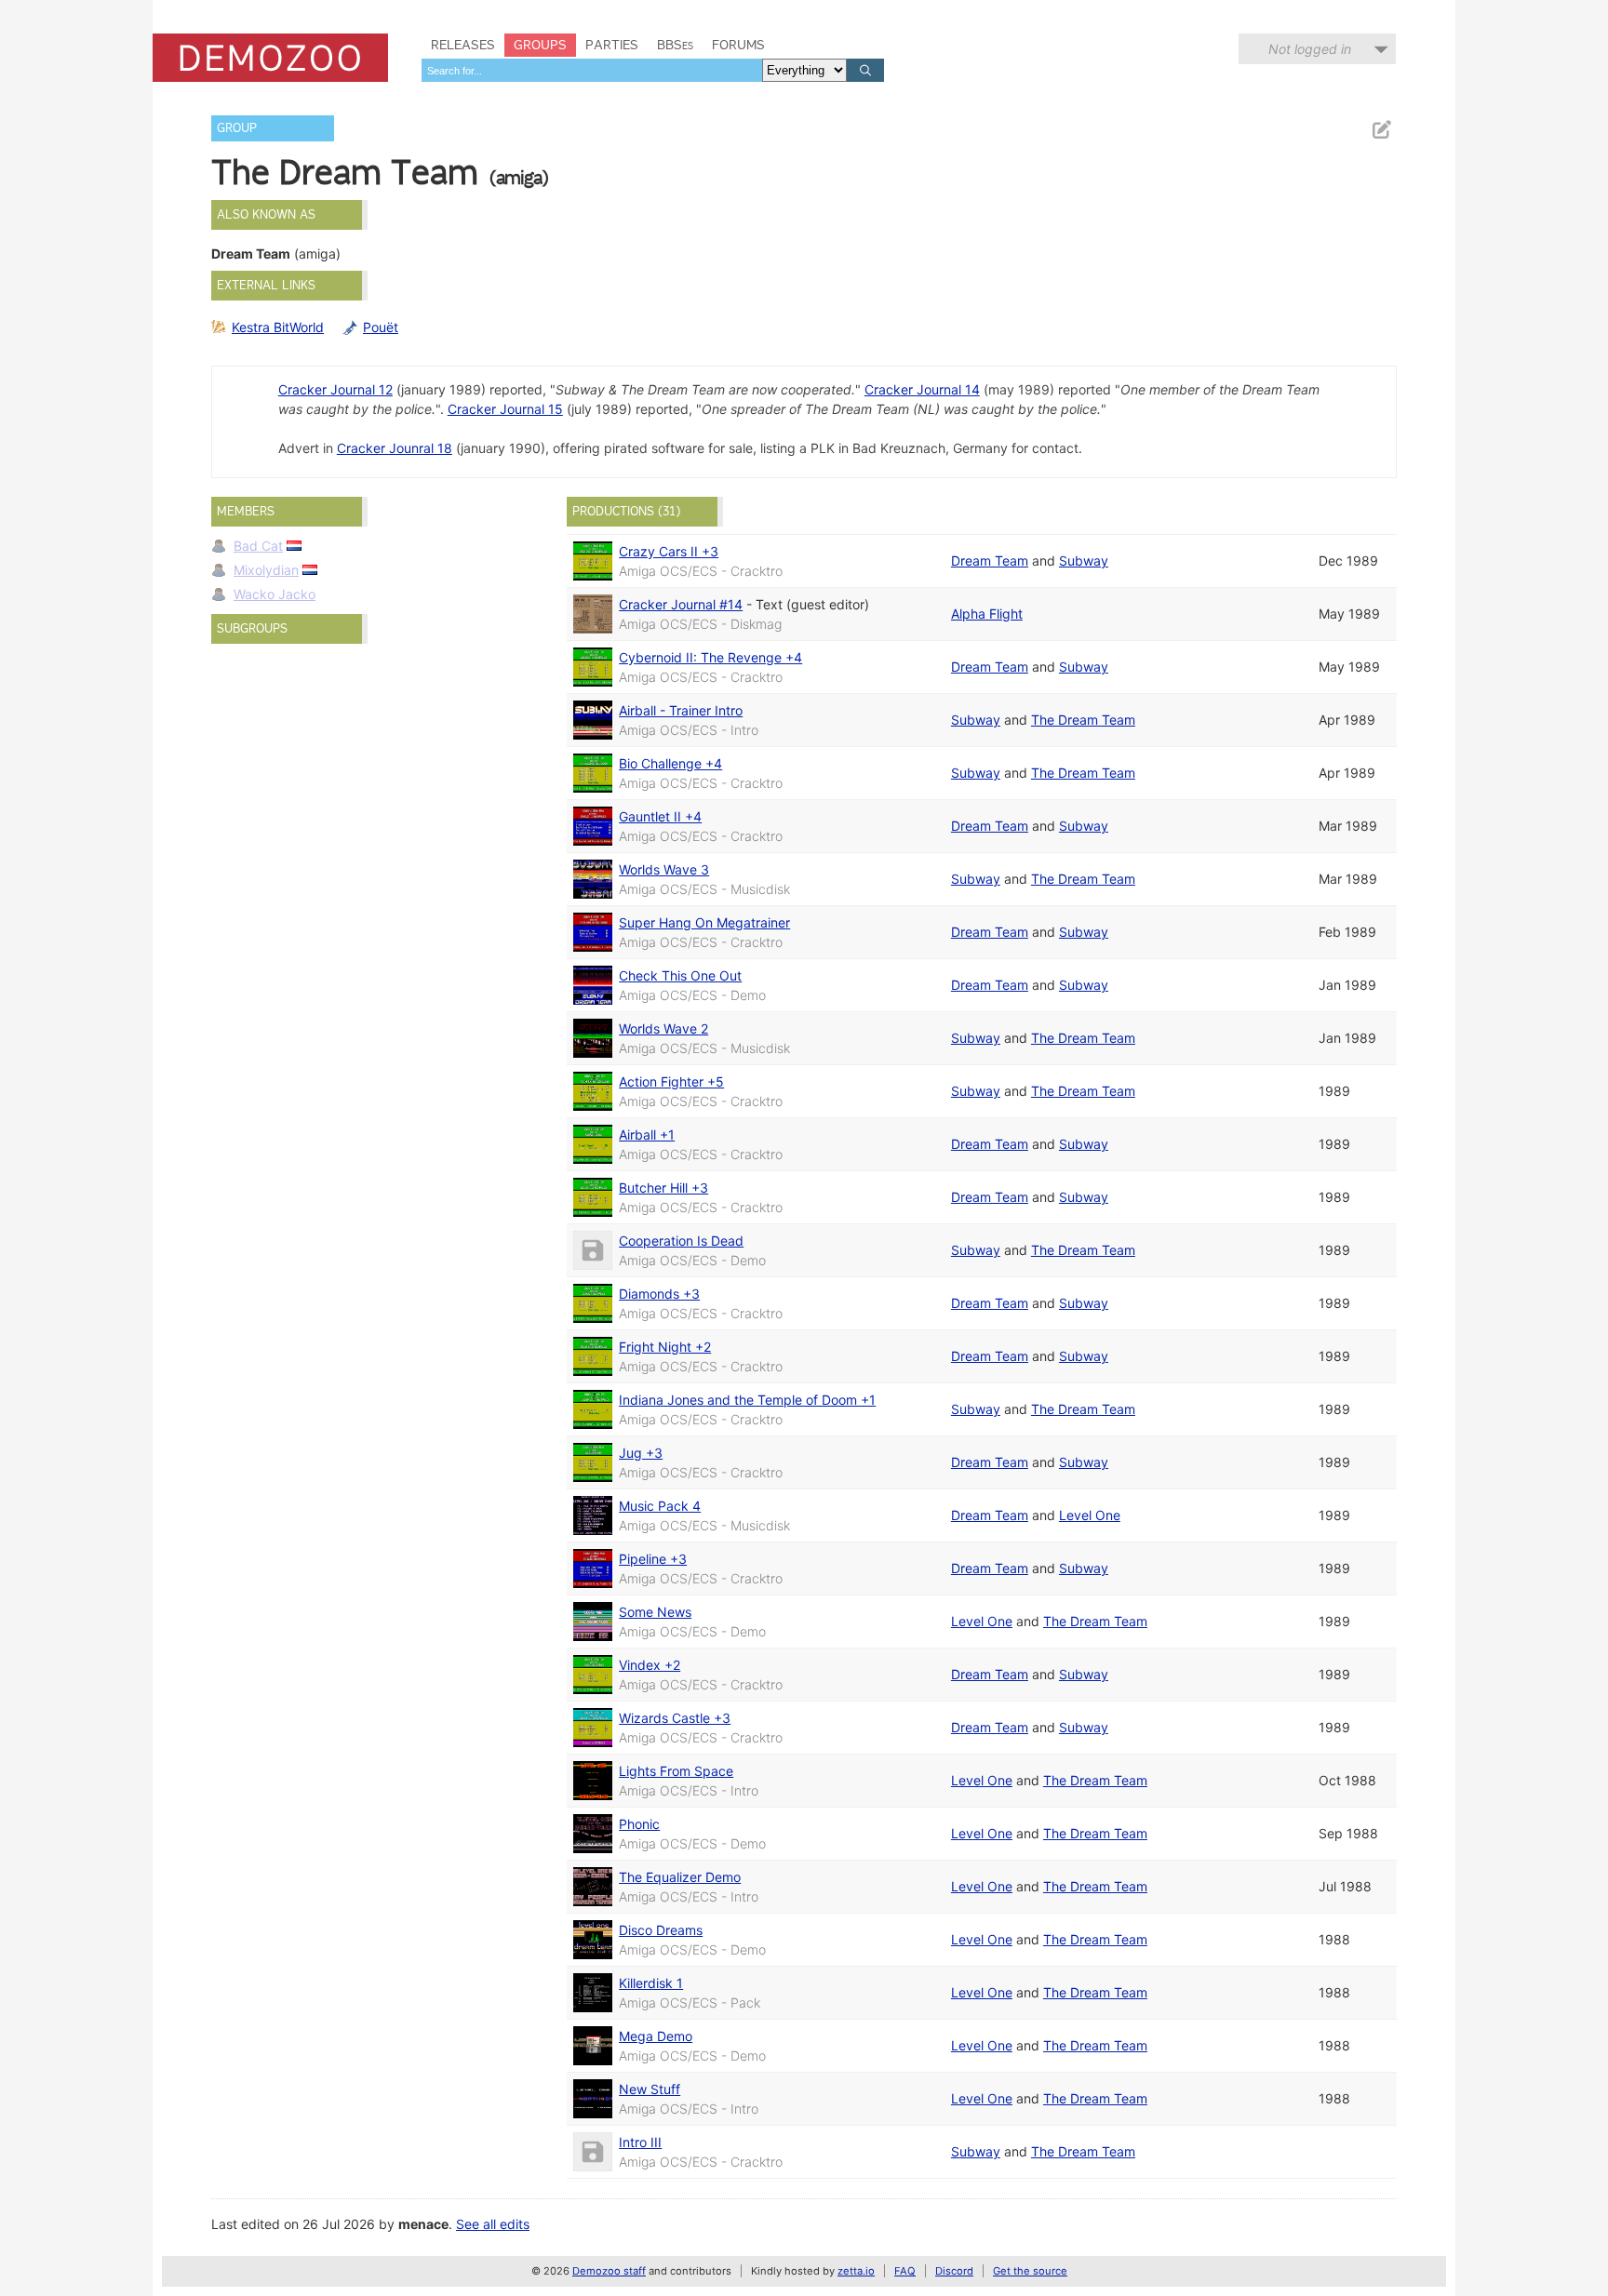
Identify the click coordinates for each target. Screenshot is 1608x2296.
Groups (540, 45)
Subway (1084, 561)
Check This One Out (680, 975)
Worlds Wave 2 (663, 1028)
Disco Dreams (661, 1930)
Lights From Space (676, 1771)
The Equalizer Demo (680, 1877)
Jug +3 (641, 1453)
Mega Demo (656, 2036)
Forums (738, 45)
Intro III (640, 2142)
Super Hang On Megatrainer (704, 922)
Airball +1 (647, 1135)
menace (423, 2224)
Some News (655, 1612)
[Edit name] (1381, 130)
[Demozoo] (270, 58)
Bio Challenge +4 (670, 763)
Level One (1090, 1515)
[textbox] (592, 70)
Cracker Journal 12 (335, 389)
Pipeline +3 (653, 1559)
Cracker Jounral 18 (395, 448)
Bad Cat (258, 546)
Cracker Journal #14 (681, 604)
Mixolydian (266, 570)
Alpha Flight (987, 614)
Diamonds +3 (659, 1294)
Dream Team (990, 561)
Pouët (381, 327)
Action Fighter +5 (671, 1081)
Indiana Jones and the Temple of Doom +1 (747, 1400)
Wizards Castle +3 (675, 1718)
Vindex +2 (650, 1665)
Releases (463, 45)
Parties (612, 45)
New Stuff (650, 2089)
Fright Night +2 (665, 1347)
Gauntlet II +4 (660, 816)
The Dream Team (1083, 720)
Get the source (1030, 2271)
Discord (954, 2271)
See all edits (493, 2224)
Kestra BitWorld (278, 327)
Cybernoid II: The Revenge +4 (710, 657)
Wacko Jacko (275, 594)
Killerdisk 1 (651, 1983)
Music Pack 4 (660, 1506)
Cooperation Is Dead (681, 1241)
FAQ (905, 2271)
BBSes (675, 45)
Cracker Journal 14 (922, 389)
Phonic (639, 1824)
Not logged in (1310, 49)
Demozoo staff (609, 2271)
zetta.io (856, 2271)
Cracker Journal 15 (505, 409)
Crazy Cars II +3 (669, 551)
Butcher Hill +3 (663, 1188)
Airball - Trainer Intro (681, 710)
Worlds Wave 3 (664, 869)
